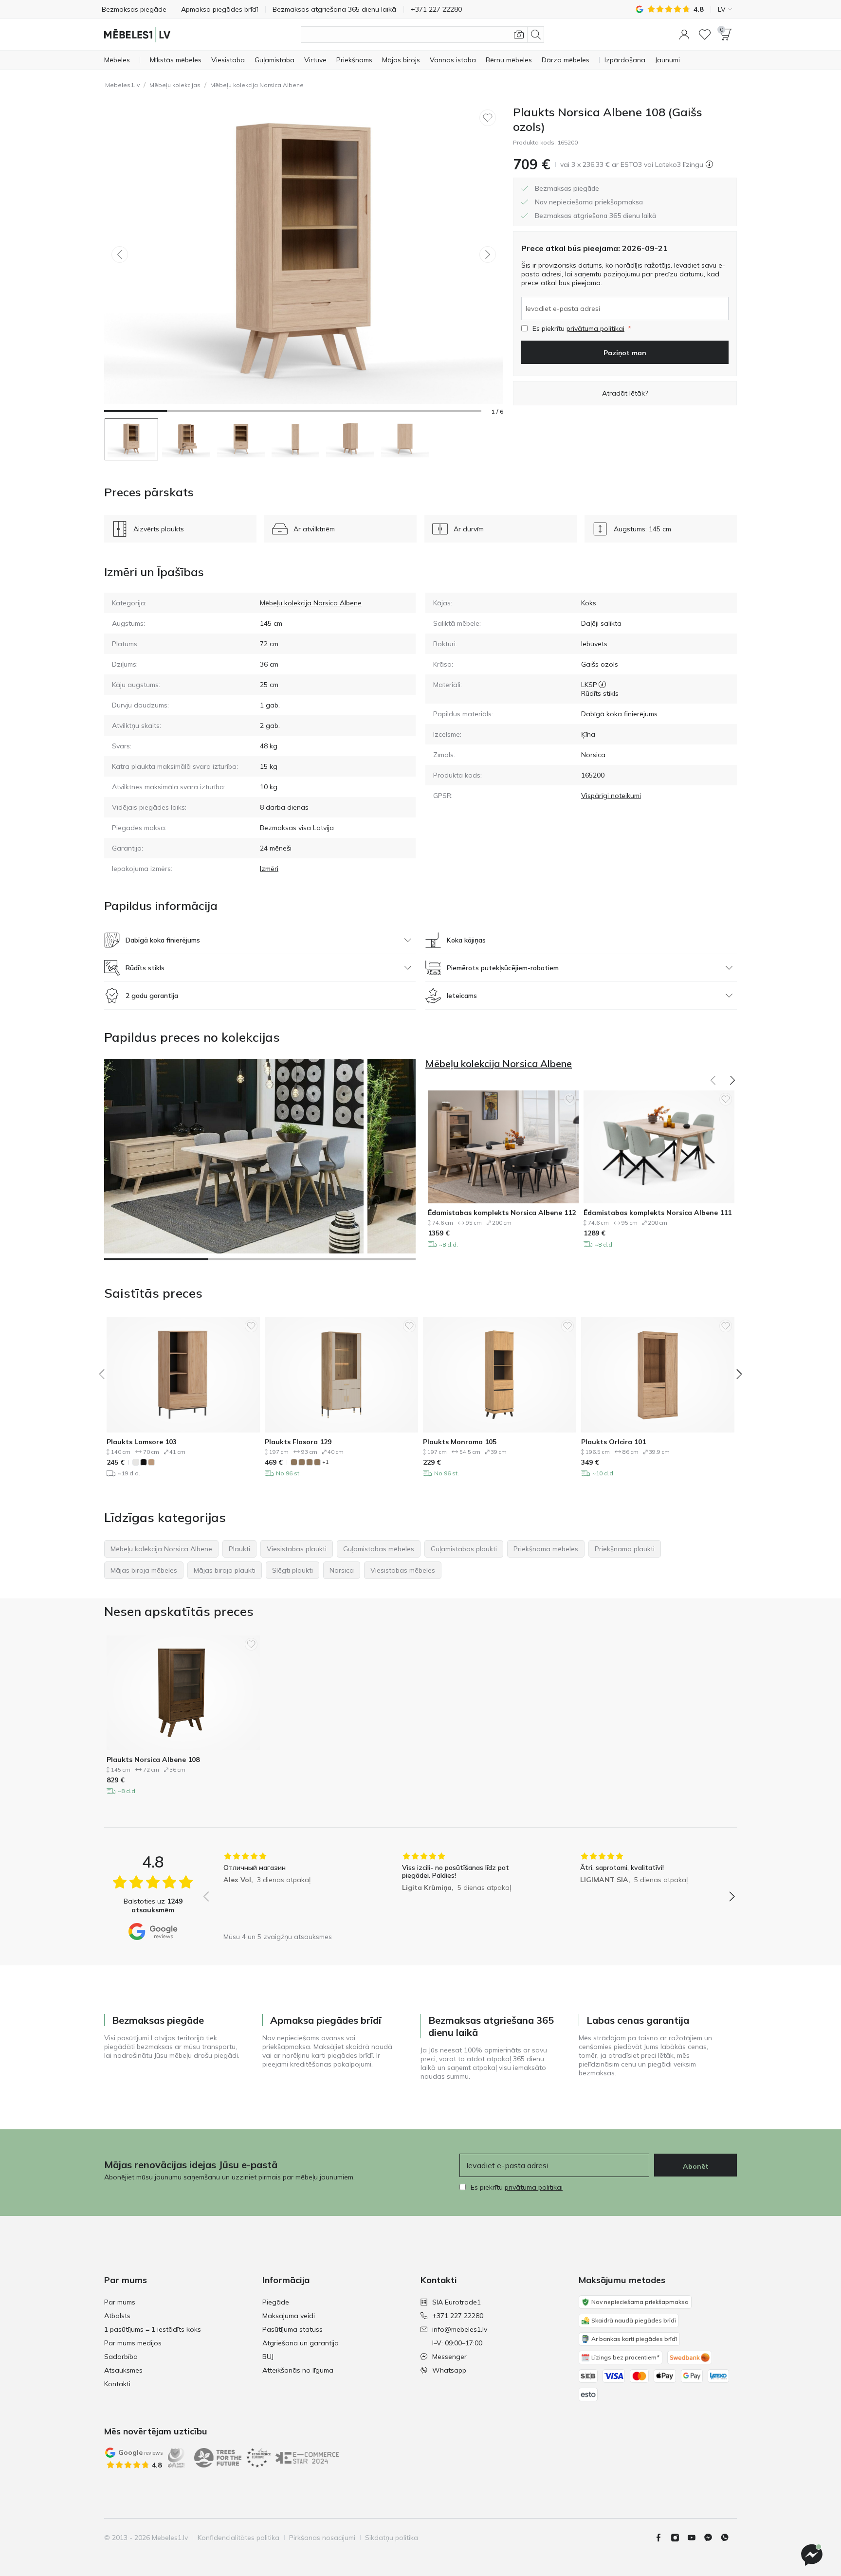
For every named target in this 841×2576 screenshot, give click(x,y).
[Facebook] (662, 2538)
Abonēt (696, 2166)
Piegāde (276, 2302)
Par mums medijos (133, 2343)
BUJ (268, 2357)
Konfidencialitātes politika (238, 2538)
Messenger (449, 2357)
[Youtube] (695, 2538)
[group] (291, 1890)
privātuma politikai (595, 328)
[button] (684, 35)
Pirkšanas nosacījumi (322, 2538)
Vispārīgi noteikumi (611, 796)
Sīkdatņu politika (392, 2538)
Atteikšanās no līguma (298, 2370)
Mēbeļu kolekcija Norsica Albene (257, 85)
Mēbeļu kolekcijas (175, 85)
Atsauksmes (123, 2370)
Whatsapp (449, 2370)
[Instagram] (679, 2538)
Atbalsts (117, 2316)
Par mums (120, 2302)
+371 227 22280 (458, 2316)
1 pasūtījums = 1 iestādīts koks (153, 2329)
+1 (325, 1462)
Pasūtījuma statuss (293, 2329)
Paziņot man (625, 353)
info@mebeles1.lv (460, 2329)
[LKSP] (602, 685)
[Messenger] (812, 2555)
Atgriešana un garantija (301, 2343)
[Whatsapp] (729, 2538)
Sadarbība (121, 2357)
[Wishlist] (705, 35)
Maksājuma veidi (289, 2316)
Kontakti (117, 2384)
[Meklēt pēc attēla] (519, 35)
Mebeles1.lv (122, 85)
